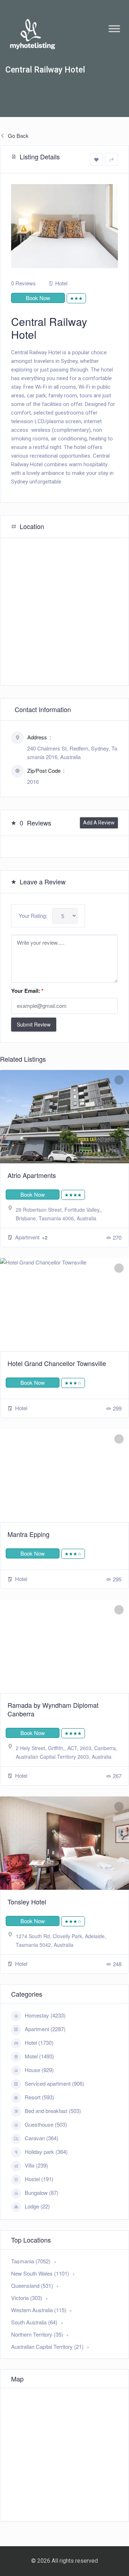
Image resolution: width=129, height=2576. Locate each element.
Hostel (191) (39, 2179)
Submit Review (34, 1024)
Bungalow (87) (42, 2192)
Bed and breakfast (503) (53, 2111)
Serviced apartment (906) (54, 2083)
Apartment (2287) (45, 2029)
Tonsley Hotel (27, 1902)
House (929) (39, 2070)
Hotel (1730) (39, 2042)
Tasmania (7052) (31, 2261)
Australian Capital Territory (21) (47, 2346)
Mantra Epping (28, 1534)
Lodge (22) (37, 2206)
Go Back (18, 135)
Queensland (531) (32, 2285)
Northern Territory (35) (37, 2334)
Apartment (28, 1237)
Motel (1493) (39, 2056)
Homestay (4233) (45, 2015)
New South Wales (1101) (40, 2273)
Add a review (99, 823)
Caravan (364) (42, 2138)
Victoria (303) (27, 2298)
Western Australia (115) (39, 2310)
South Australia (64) (34, 2322)
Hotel (61, 283)
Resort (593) (39, 2097)
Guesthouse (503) (46, 2124)
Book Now (38, 298)
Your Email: (27, 991)
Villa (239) (36, 2165)
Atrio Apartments (32, 1175)
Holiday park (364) (46, 2152)
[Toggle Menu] (114, 29)
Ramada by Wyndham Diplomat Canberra (53, 1709)
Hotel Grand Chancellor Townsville (57, 1363)
